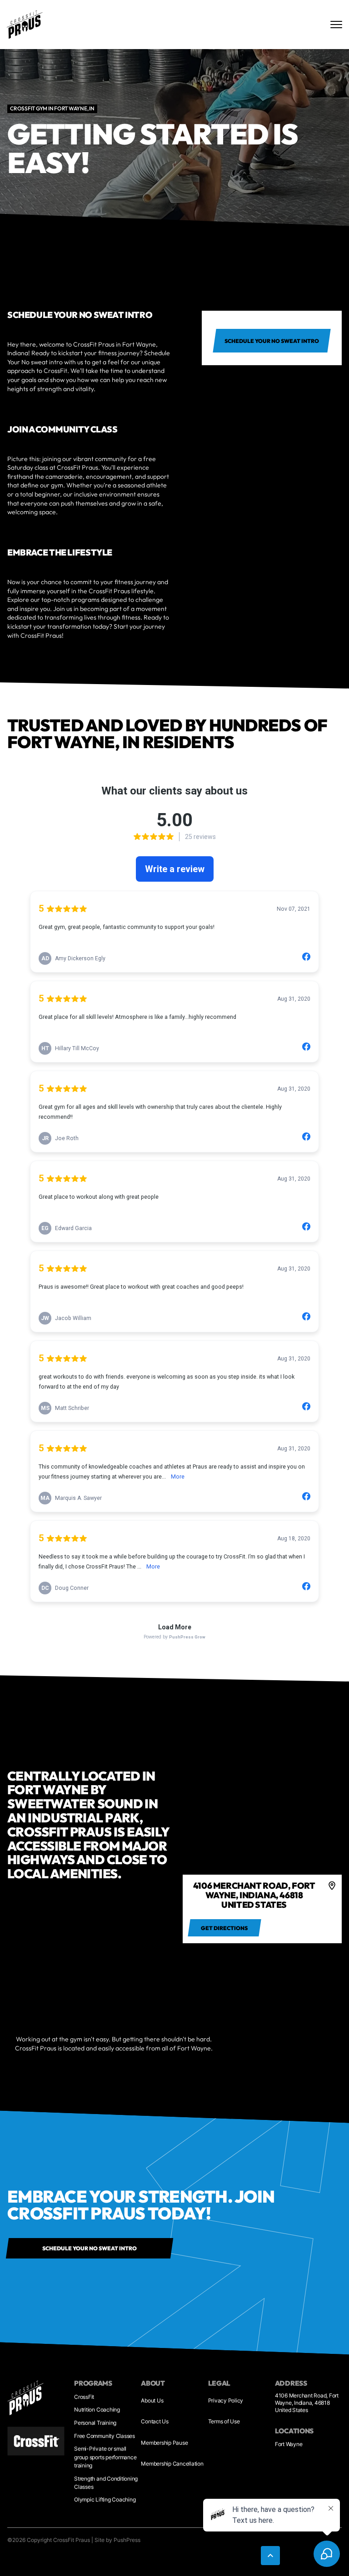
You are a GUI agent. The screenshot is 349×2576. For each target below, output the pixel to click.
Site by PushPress (117, 2540)
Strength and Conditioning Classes (106, 2483)
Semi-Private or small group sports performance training (105, 2457)
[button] (270, 2556)
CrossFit (84, 2397)
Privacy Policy (226, 2400)
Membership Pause (164, 2443)
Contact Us (155, 2421)
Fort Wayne (289, 2444)
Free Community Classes (105, 2436)
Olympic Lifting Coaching (105, 2499)
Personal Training (95, 2423)
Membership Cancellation (172, 2464)
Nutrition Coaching (97, 2410)
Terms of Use (224, 2421)
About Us (152, 2400)
